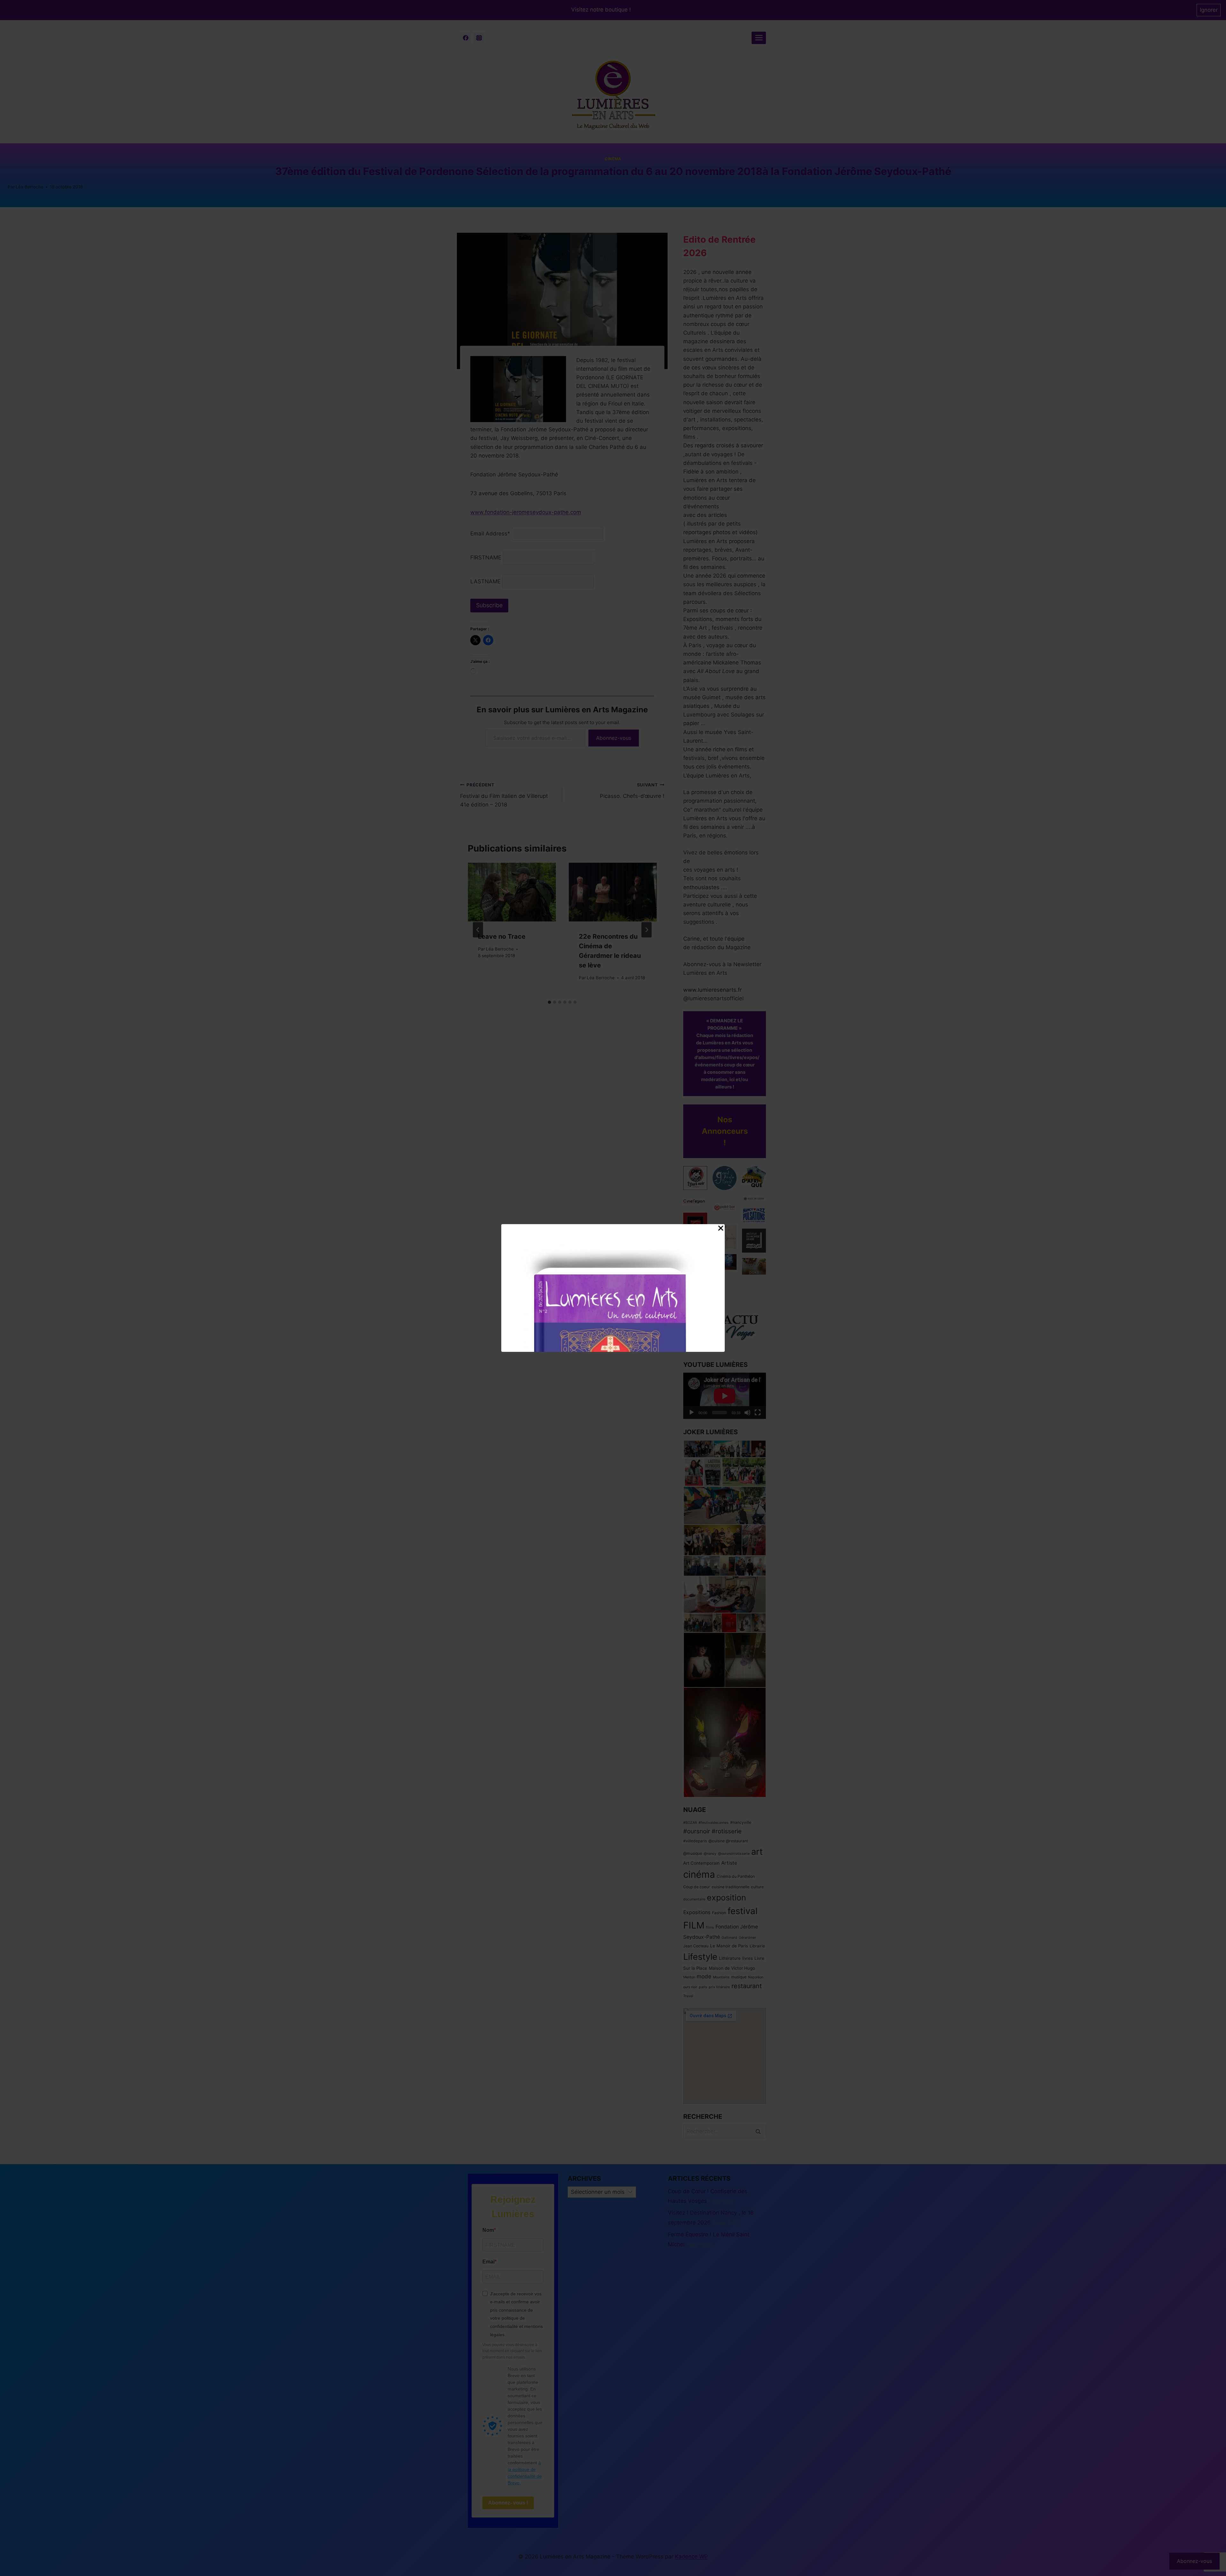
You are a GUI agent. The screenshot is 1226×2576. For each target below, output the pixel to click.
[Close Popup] (721, 1230)
